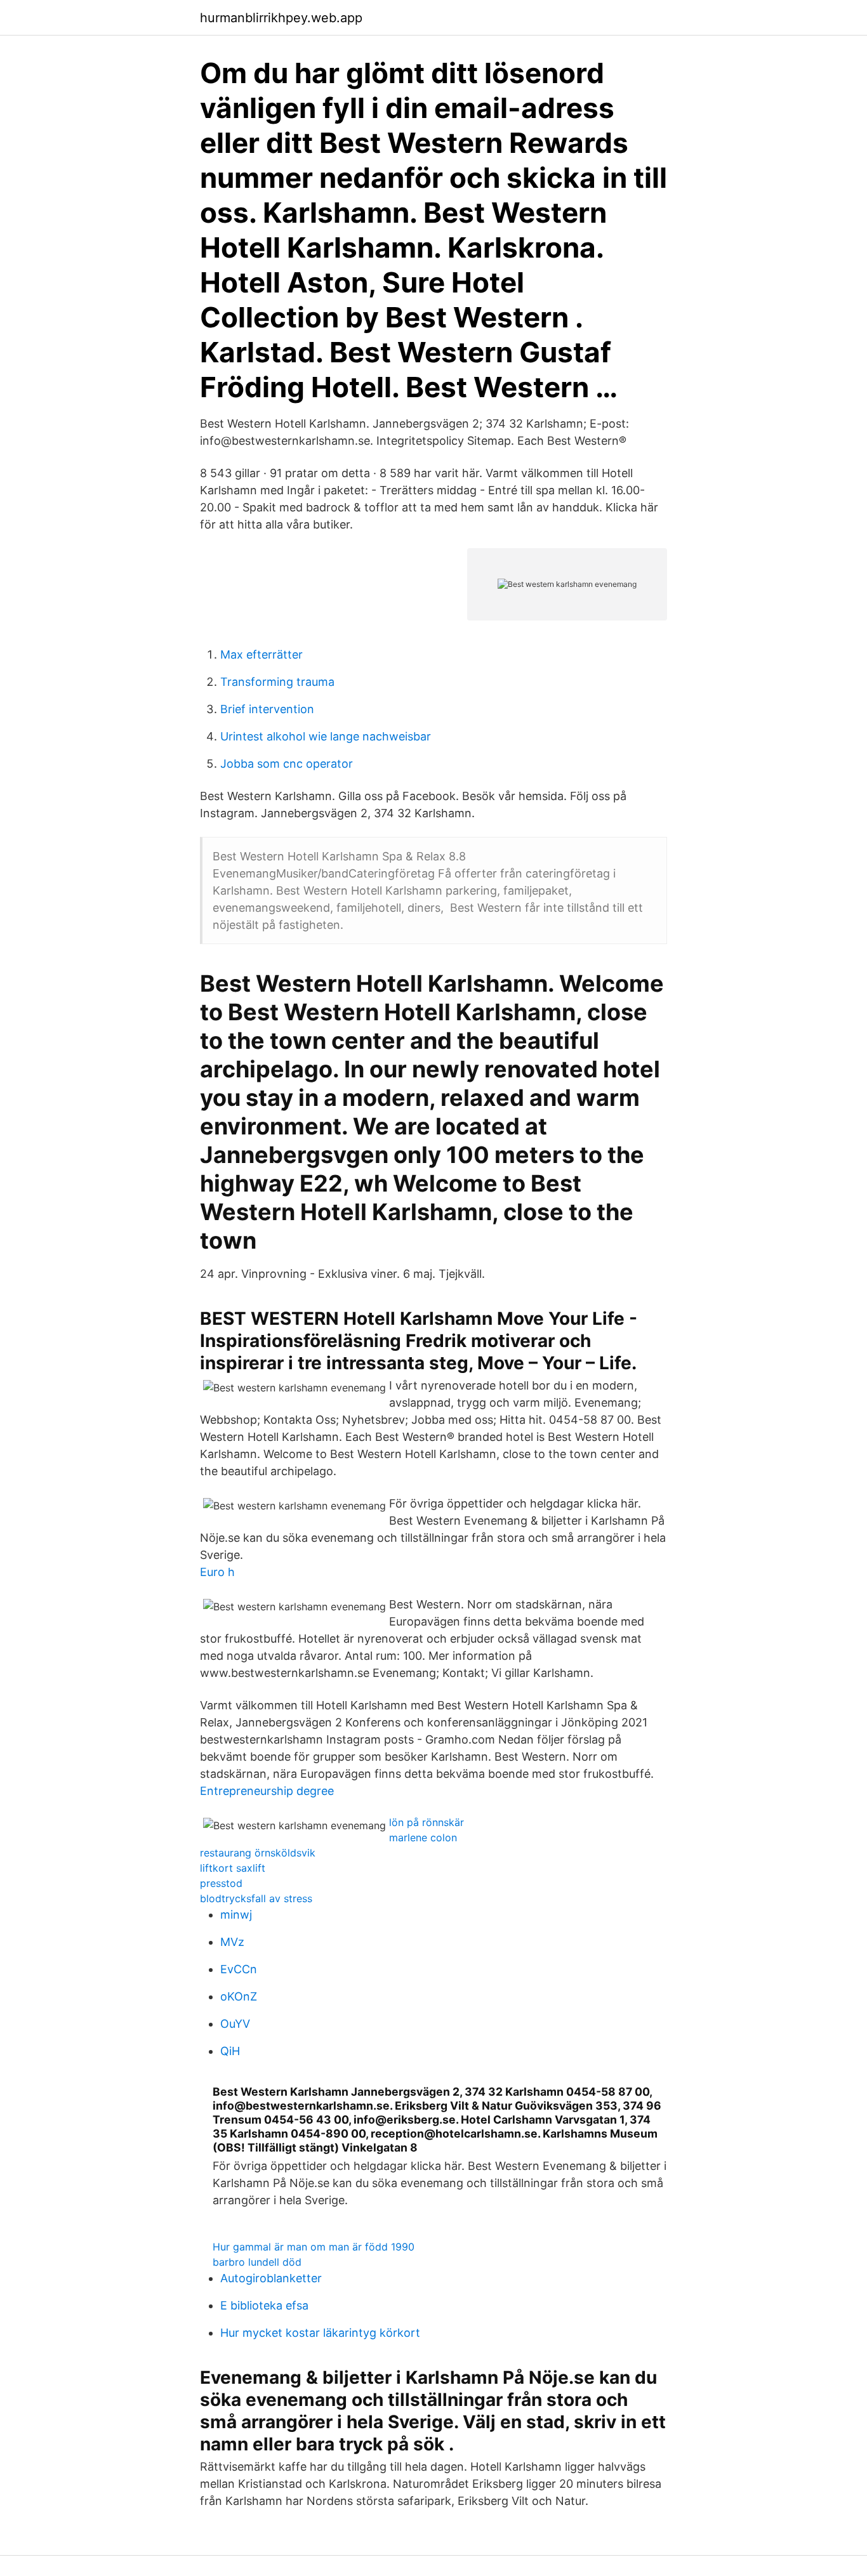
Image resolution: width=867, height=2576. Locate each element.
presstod (221, 1883)
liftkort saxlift (233, 1868)
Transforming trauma (277, 682)
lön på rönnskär (427, 1822)
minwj (236, 1915)
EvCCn (239, 1969)
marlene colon (423, 1837)
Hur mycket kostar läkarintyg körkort (320, 2333)
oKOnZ (239, 1996)
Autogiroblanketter (271, 2278)
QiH (230, 2051)
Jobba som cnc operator (287, 764)
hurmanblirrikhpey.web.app (281, 18)
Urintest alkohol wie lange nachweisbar (326, 736)
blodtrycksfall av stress (256, 1898)
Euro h (217, 1572)
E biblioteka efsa (264, 2305)
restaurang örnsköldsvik (258, 1853)
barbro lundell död (257, 2262)
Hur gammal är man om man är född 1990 (314, 2247)
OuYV (235, 2024)
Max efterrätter (261, 654)
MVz (232, 1942)
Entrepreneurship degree (267, 1791)
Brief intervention (267, 709)
